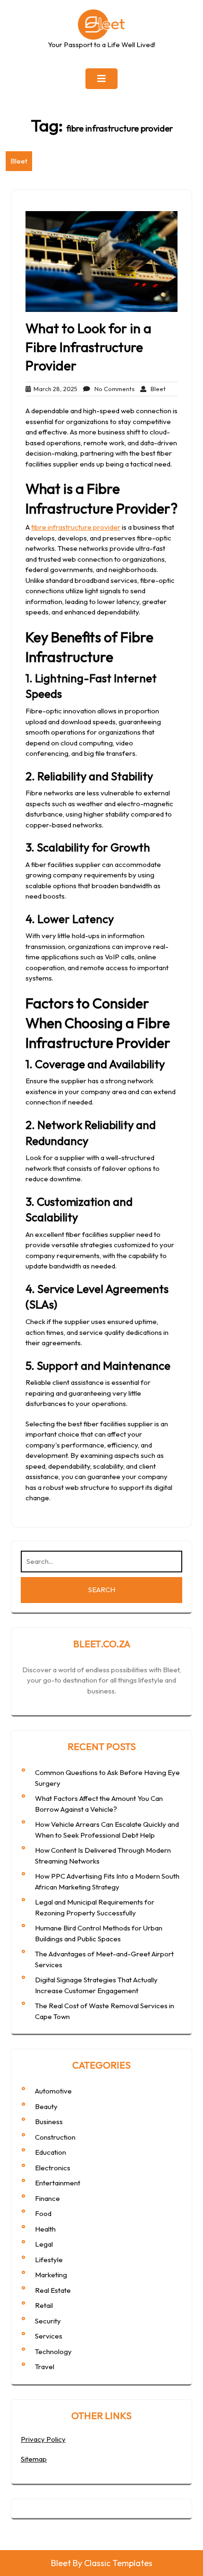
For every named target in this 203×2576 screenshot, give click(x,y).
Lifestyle (49, 2260)
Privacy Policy (43, 2439)
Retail (44, 2305)
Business (49, 2122)
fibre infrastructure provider (76, 527)
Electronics (53, 2168)
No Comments (112, 389)
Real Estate (53, 2290)
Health (45, 2229)
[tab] (101, 79)
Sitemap (34, 2459)
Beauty (46, 2106)
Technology (53, 2351)
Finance (47, 2198)
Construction (55, 2137)
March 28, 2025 (54, 389)
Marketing (51, 2275)
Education (51, 2152)
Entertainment (58, 2183)
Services (49, 2336)
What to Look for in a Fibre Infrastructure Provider (89, 347)
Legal (44, 2244)
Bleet (19, 161)
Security (48, 2321)
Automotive (53, 2091)
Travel (45, 2367)
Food (43, 2213)
